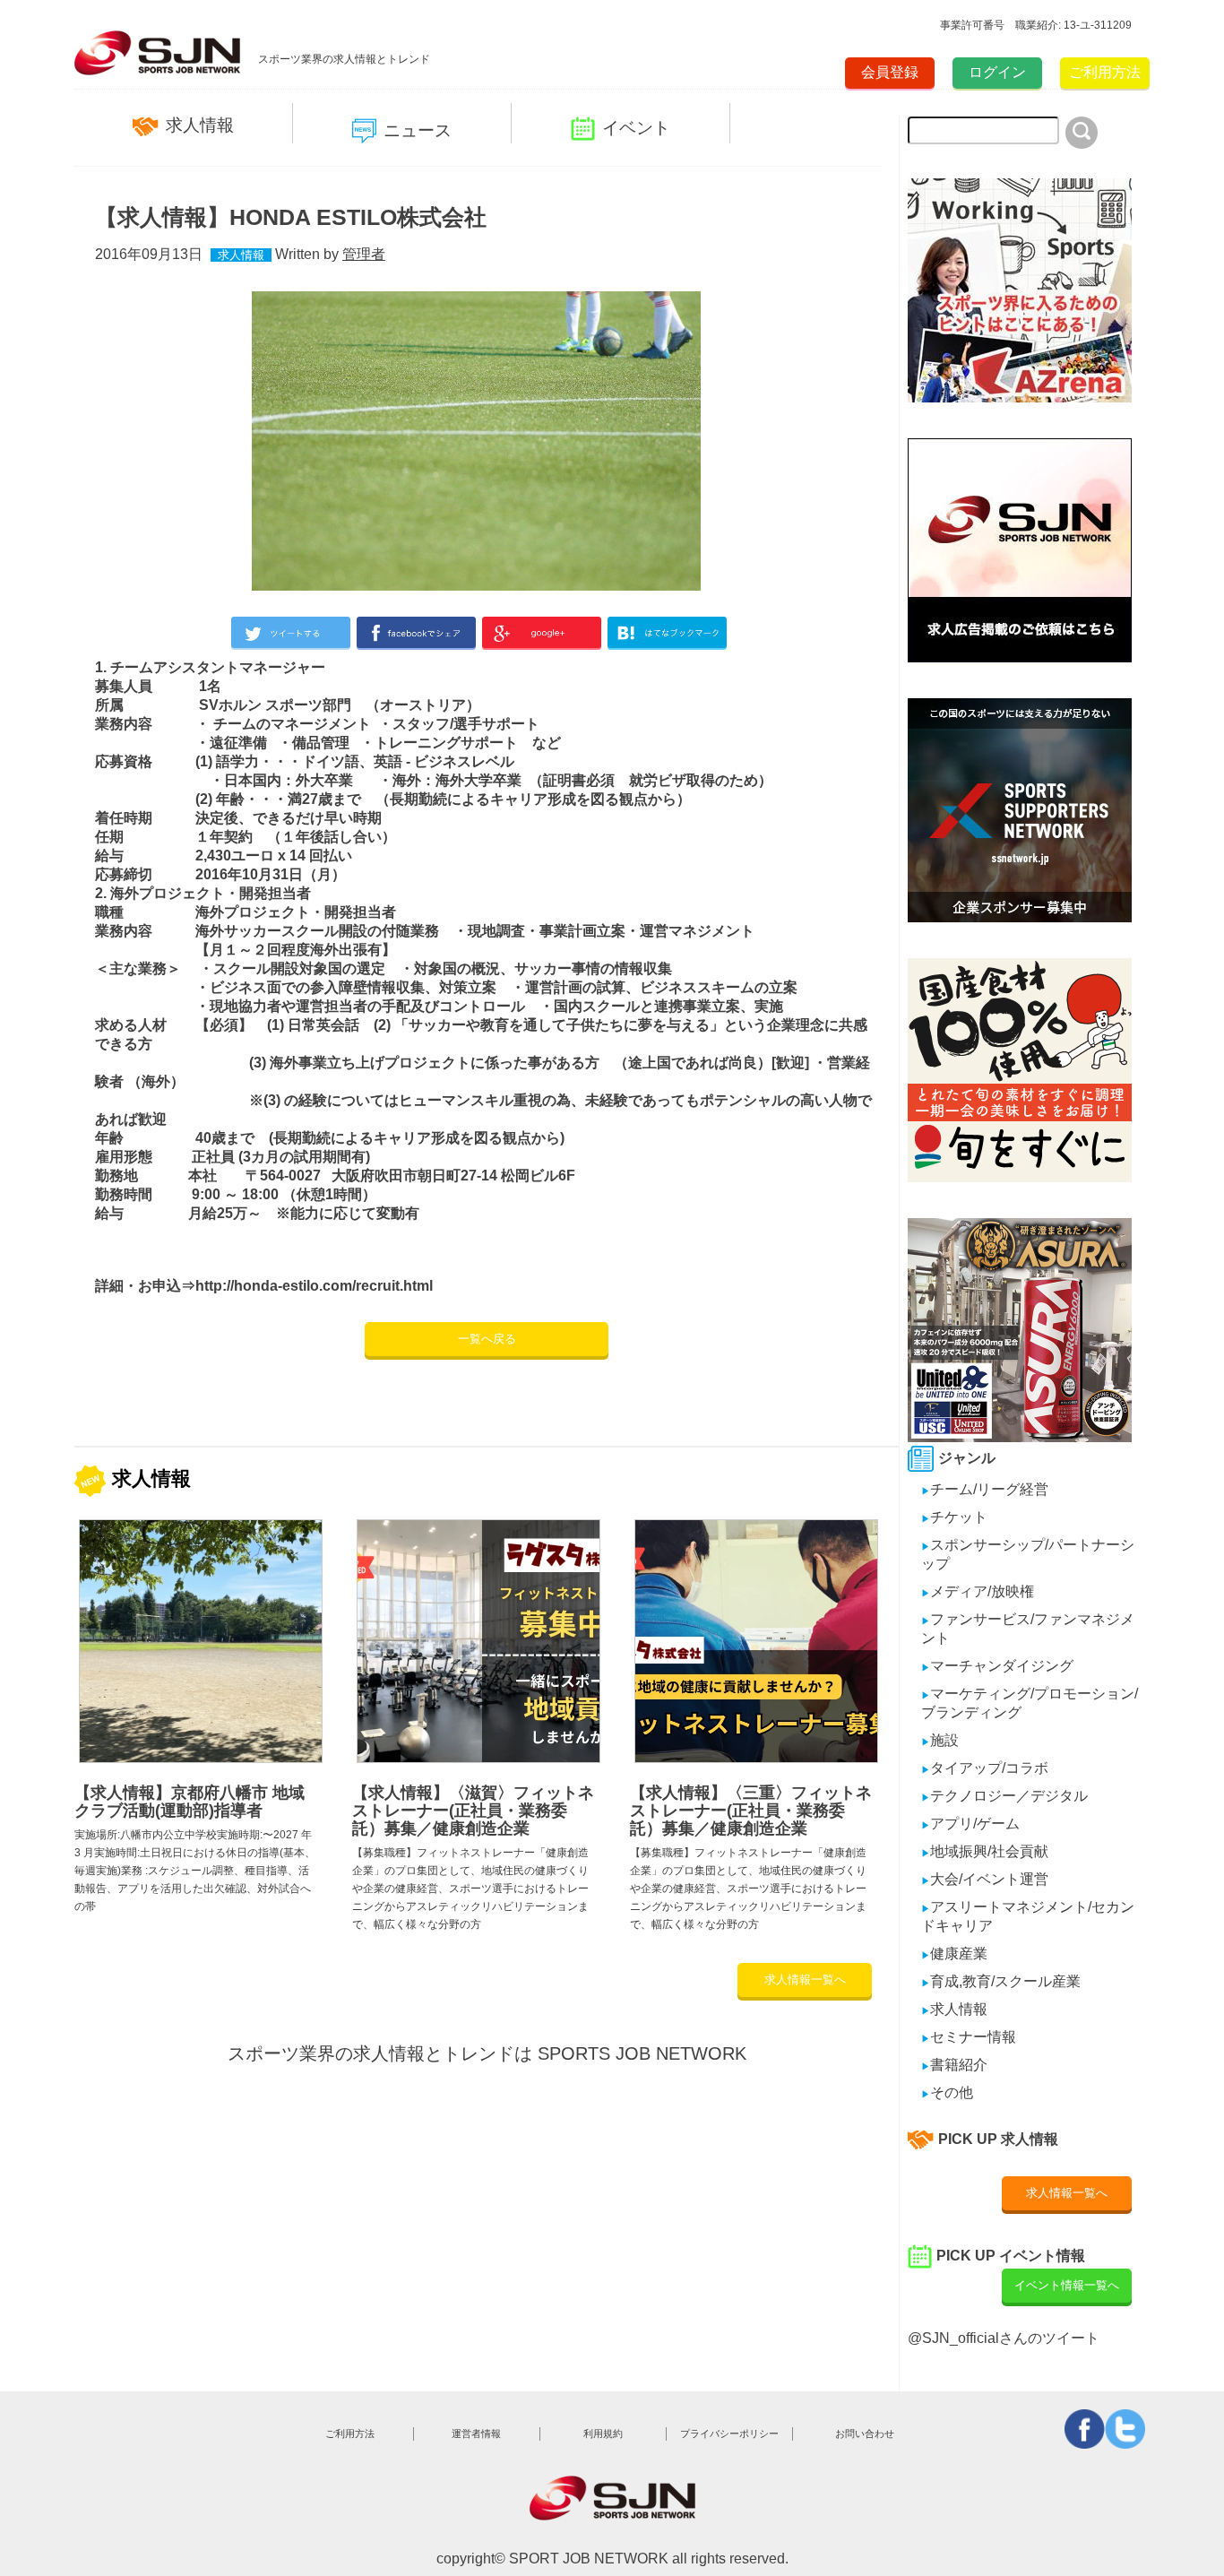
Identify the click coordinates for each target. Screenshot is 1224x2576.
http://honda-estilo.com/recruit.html (314, 1286)
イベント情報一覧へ (1067, 2285)
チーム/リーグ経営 (985, 1489)
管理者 (364, 254)
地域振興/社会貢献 (985, 1851)
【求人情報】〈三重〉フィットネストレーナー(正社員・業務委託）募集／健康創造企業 (751, 1811)
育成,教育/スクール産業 (1001, 1981)
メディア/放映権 (978, 1591)
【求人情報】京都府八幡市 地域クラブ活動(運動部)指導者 (190, 1802)
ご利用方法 (1105, 72)
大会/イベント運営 (985, 1879)
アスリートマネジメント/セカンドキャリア (1028, 1916)
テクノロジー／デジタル (1004, 1796)
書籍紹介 (954, 2065)
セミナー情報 (969, 2037)
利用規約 (603, 2433)
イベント (636, 128)
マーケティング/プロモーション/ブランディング (1030, 1703)
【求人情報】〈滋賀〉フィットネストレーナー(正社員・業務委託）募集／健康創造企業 (473, 1811)
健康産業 (954, 1954)
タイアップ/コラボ (985, 1768)
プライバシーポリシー (729, 2433)
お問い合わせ (865, 2433)
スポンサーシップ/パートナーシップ (1028, 1554)
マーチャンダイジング (997, 1666)
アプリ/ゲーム (970, 1824)
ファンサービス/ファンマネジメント (1028, 1629)
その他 (947, 2092)
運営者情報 (476, 2433)
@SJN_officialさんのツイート (1004, 2338)
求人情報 (200, 125)
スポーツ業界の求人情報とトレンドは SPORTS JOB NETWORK (487, 2053)
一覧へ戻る (487, 1339)
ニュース (418, 130)
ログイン (997, 72)
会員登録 (890, 72)
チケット (954, 1517)
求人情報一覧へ (805, 1980)
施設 (940, 1740)
